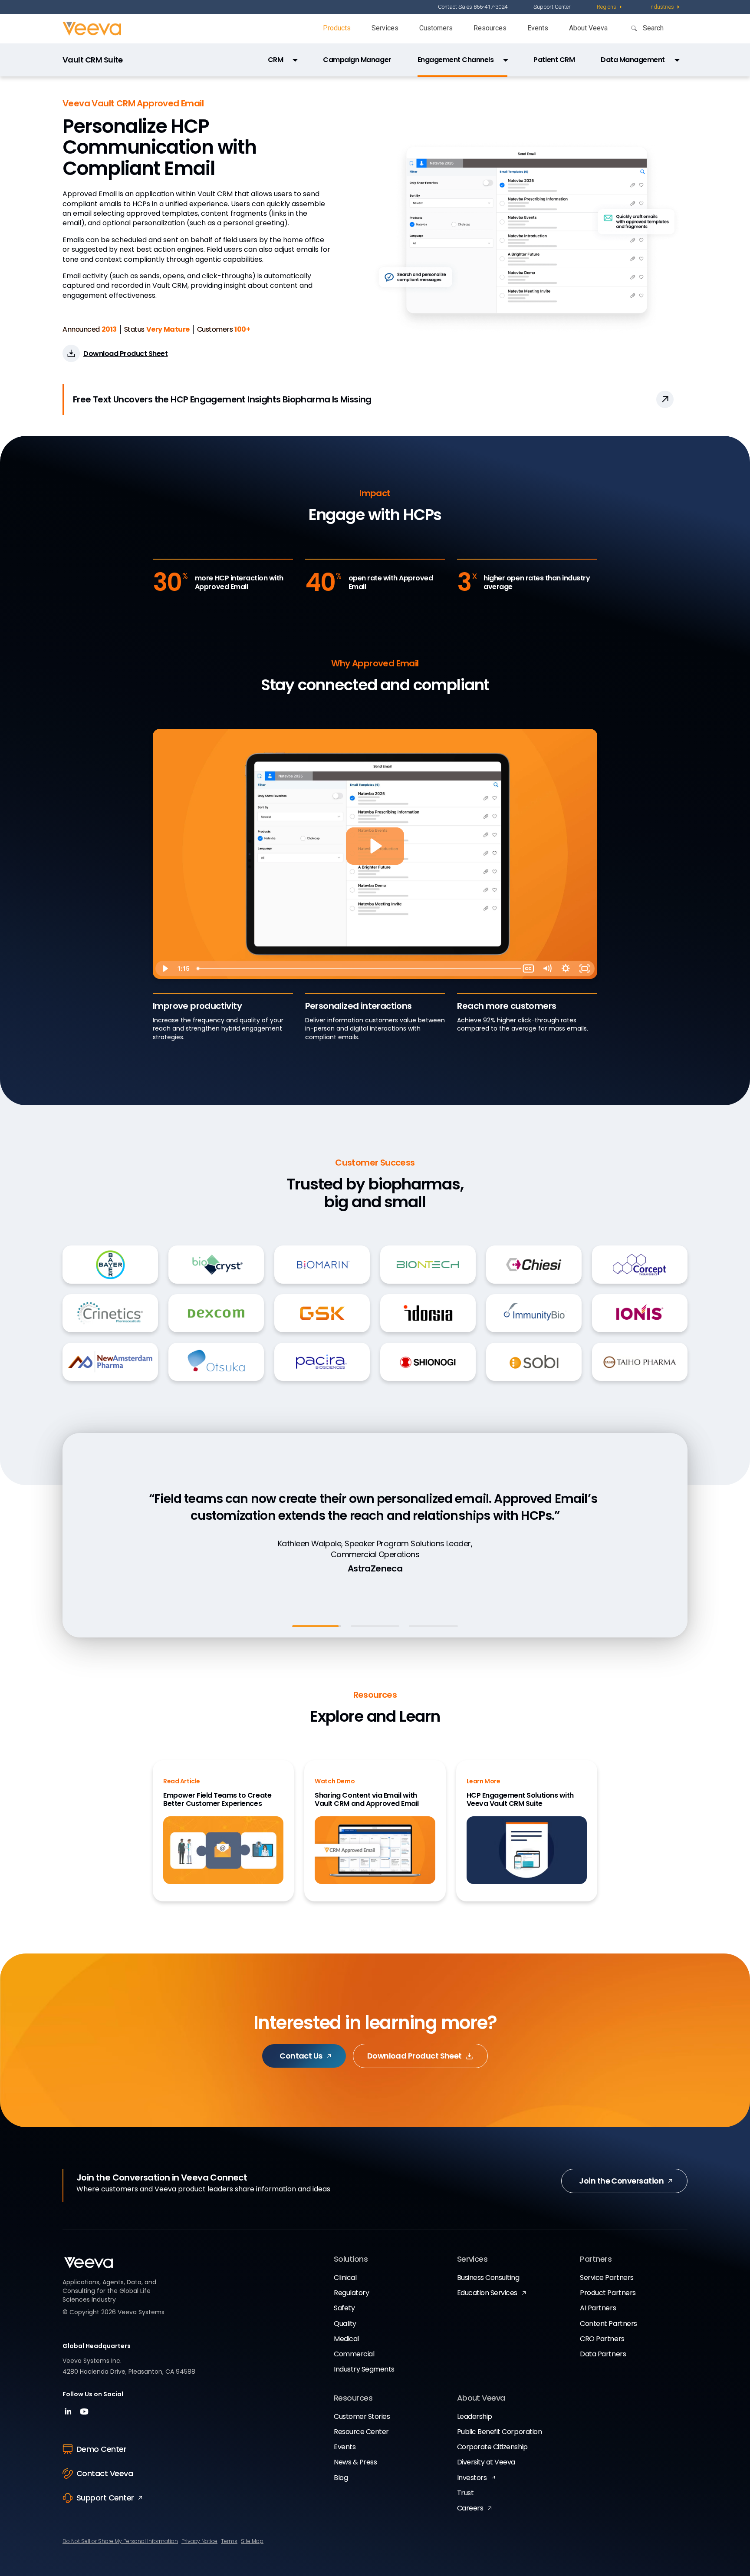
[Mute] (547, 968)
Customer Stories (362, 2416)
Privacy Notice (199, 2541)
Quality (345, 2324)
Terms (229, 2541)
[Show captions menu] (528, 968)
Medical (346, 2339)
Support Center (552, 7)
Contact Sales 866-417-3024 (473, 7)
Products (337, 28)
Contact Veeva (105, 2473)
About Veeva (588, 28)
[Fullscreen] (585, 968)
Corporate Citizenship (492, 2447)
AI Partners (598, 2308)
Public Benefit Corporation (500, 2432)
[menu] (610, 7)
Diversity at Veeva (486, 2462)
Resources (490, 28)
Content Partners (608, 2324)
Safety (344, 2308)
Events (538, 28)
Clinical (345, 2278)
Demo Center (101, 2449)
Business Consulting (488, 2278)
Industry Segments (364, 2369)
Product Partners (608, 2293)
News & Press (355, 2462)
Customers (436, 28)
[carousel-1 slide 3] (433, 1626)
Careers (470, 2508)
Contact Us (301, 2056)
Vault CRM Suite (93, 60)
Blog (341, 2478)
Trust (465, 2493)
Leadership (475, 2416)
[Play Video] (165, 968)
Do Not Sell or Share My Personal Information (120, 2541)
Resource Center (361, 2432)
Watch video (372, 1575)
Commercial (354, 2354)
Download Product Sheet (414, 2056)
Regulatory (351, 2293)
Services (385, 28)
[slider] (356, 968)
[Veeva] (92, 29)
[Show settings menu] (566, 968)
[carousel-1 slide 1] (317, 1626)
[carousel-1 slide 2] (375, 1626)
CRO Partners (602, 2339)
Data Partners (603, 2354)
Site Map (252, 2541)
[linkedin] (69, 2414)
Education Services (487, 2293)
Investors (472, 2478)
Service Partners (607, 2278)
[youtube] (84, 2414)
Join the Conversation (621, 2181)
